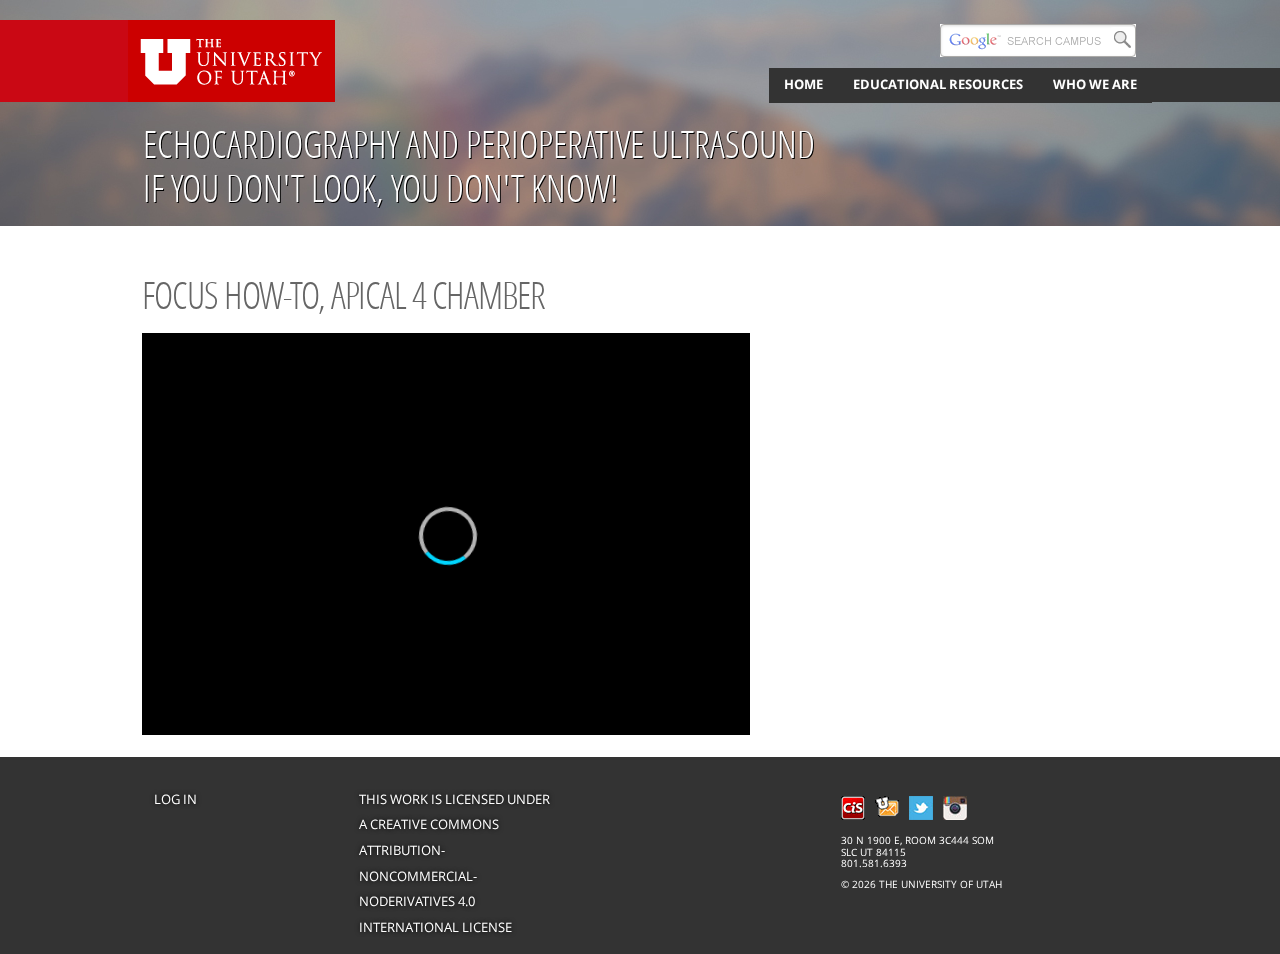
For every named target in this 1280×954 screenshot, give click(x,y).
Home (803, 84)
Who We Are (1095, 84)
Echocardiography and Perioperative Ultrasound (479, 144)
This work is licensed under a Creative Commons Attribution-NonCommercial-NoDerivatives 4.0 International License (454, 863)
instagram (955, 808)
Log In (175, 799)
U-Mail (887, 808)
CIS (853, 808)
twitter (921, 808)
